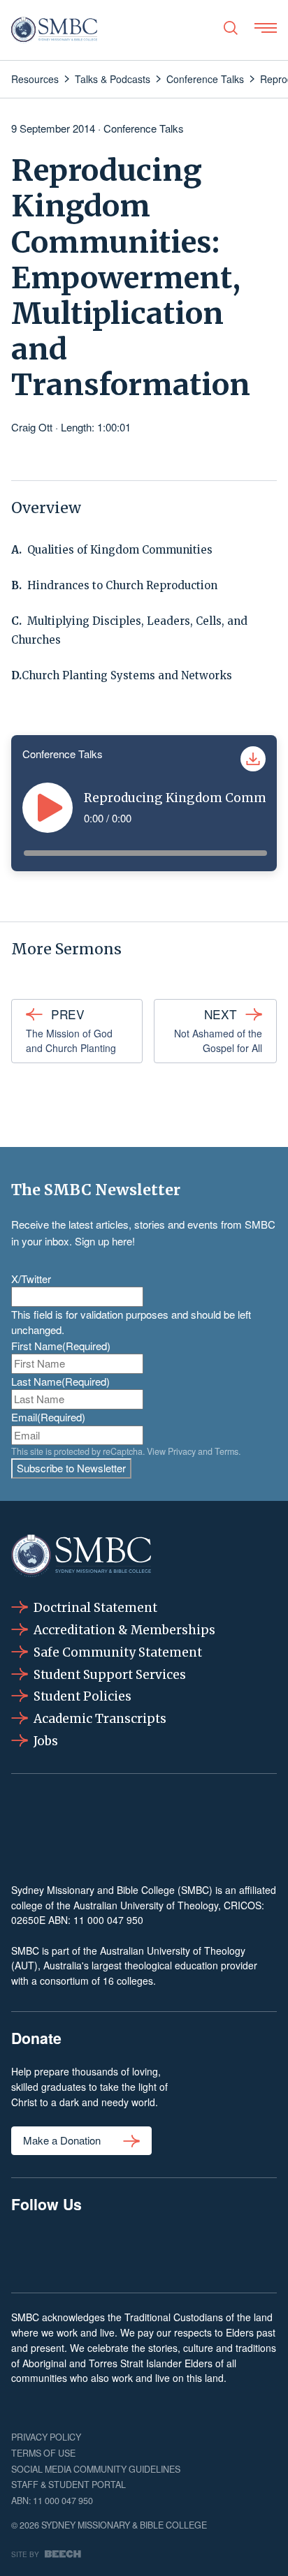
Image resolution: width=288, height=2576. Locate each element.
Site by (25, 2554)
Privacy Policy (46, 2437)
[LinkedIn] (144, 2251)
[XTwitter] (200, 2251)
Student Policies (82, 1696)
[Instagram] (88, 2251)
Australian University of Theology (146, 1905)
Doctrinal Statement (95, 1608)
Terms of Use (43, 2453)
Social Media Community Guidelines (96, 2469)
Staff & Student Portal (69, 2485)
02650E (28, 1920)
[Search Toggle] (231, 28)
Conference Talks (144, 128)
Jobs (46, 1741)
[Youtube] (257, 2251)
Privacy (182, 1451)
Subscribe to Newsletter (71, 1468)
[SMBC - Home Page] (54, 30)
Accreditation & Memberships (124, 1630)
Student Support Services (110, 1675)
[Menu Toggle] (266, 28)
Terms (226, 1451)
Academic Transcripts (100, 1719)
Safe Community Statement (118, 1652)
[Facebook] (31, 2251)
